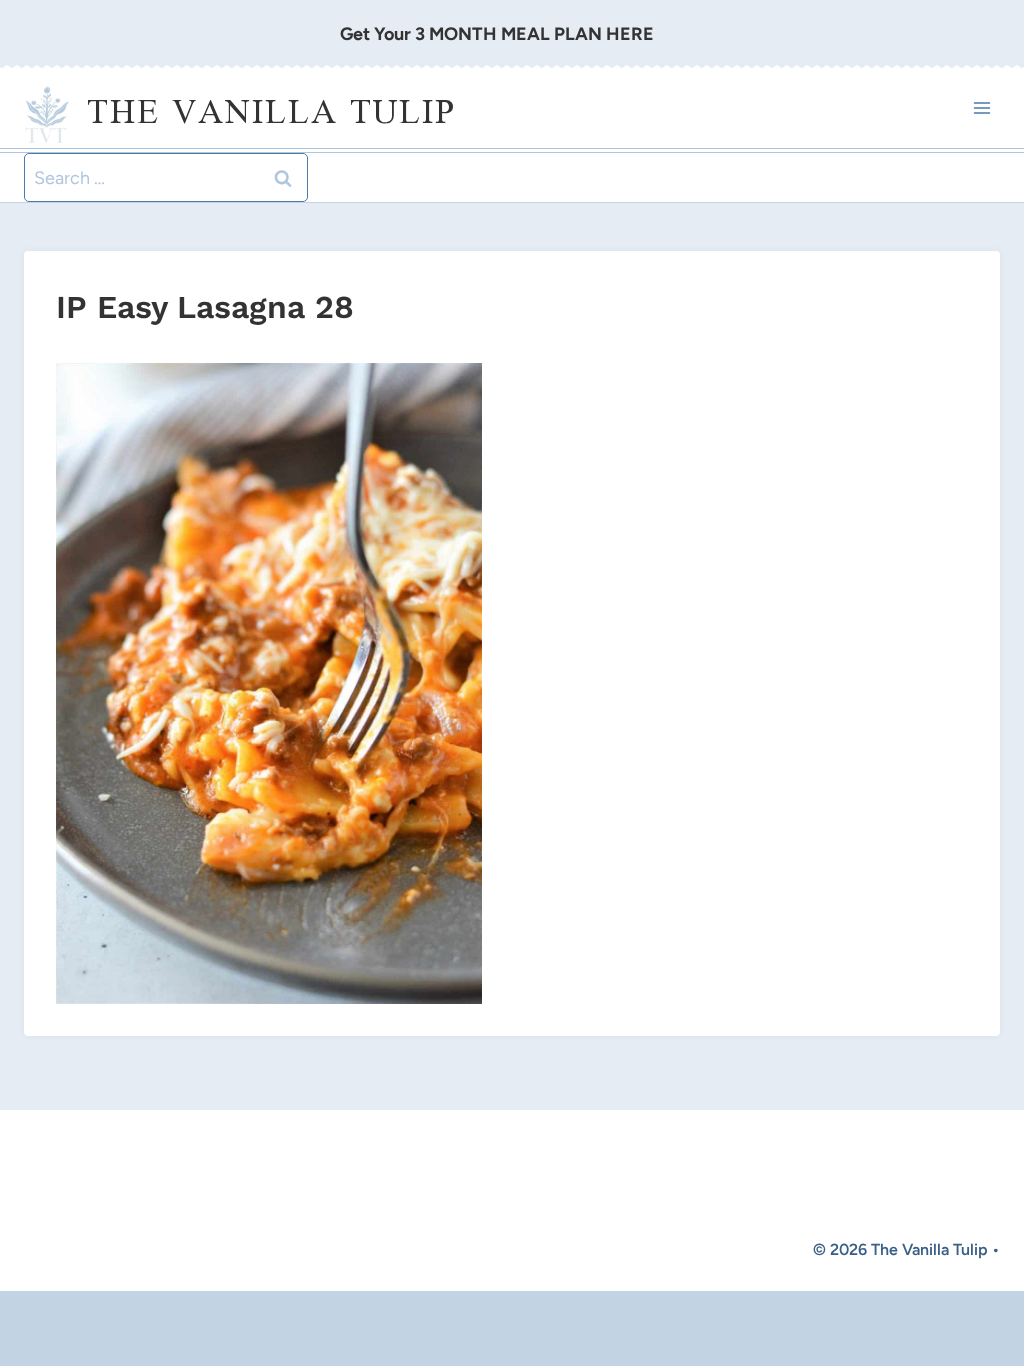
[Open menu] (981, 108)
